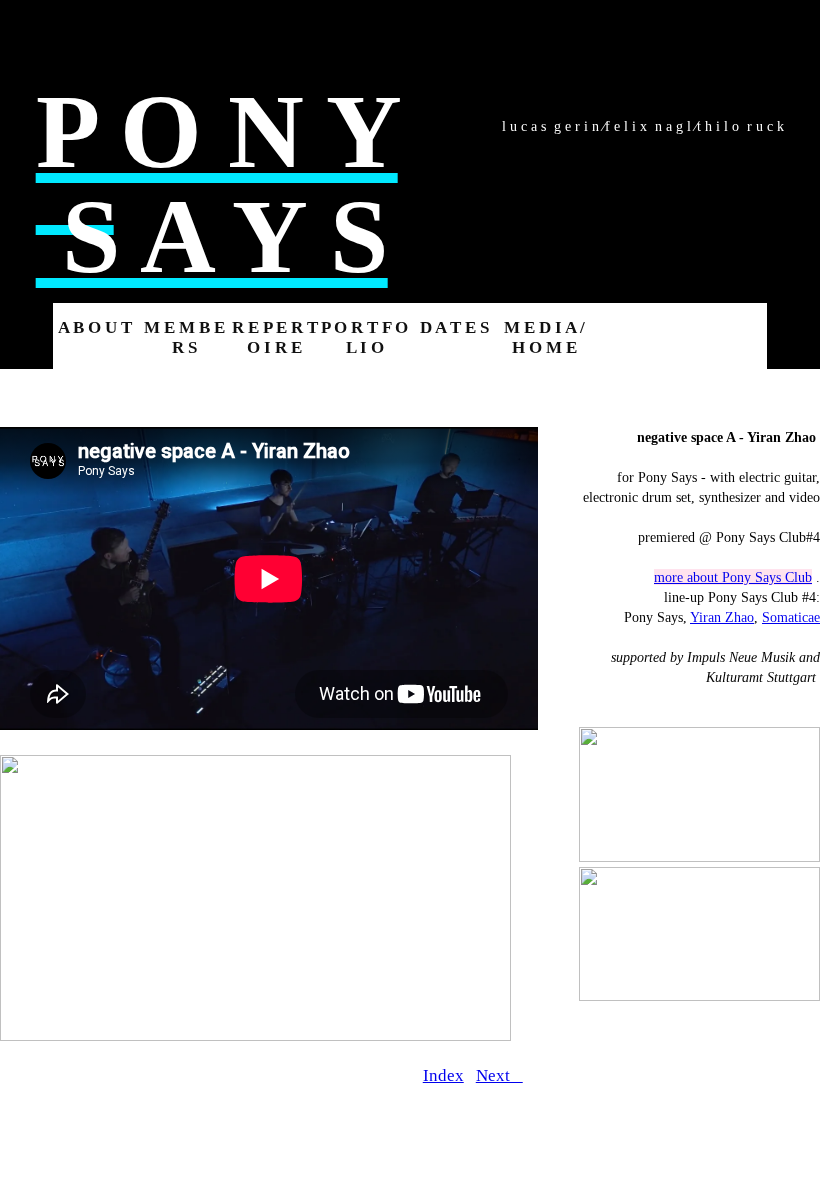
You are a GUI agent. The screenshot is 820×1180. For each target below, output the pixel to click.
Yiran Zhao (722, 617)
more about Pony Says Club (733, 577)
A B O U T (95, 327)
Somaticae (791, 617)
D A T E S (454, 327)
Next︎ (499, 1075)
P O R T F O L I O (364, 337)
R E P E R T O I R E (275, 337)
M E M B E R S (184, 337)
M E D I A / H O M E (544, 337)
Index (443, 1075)
